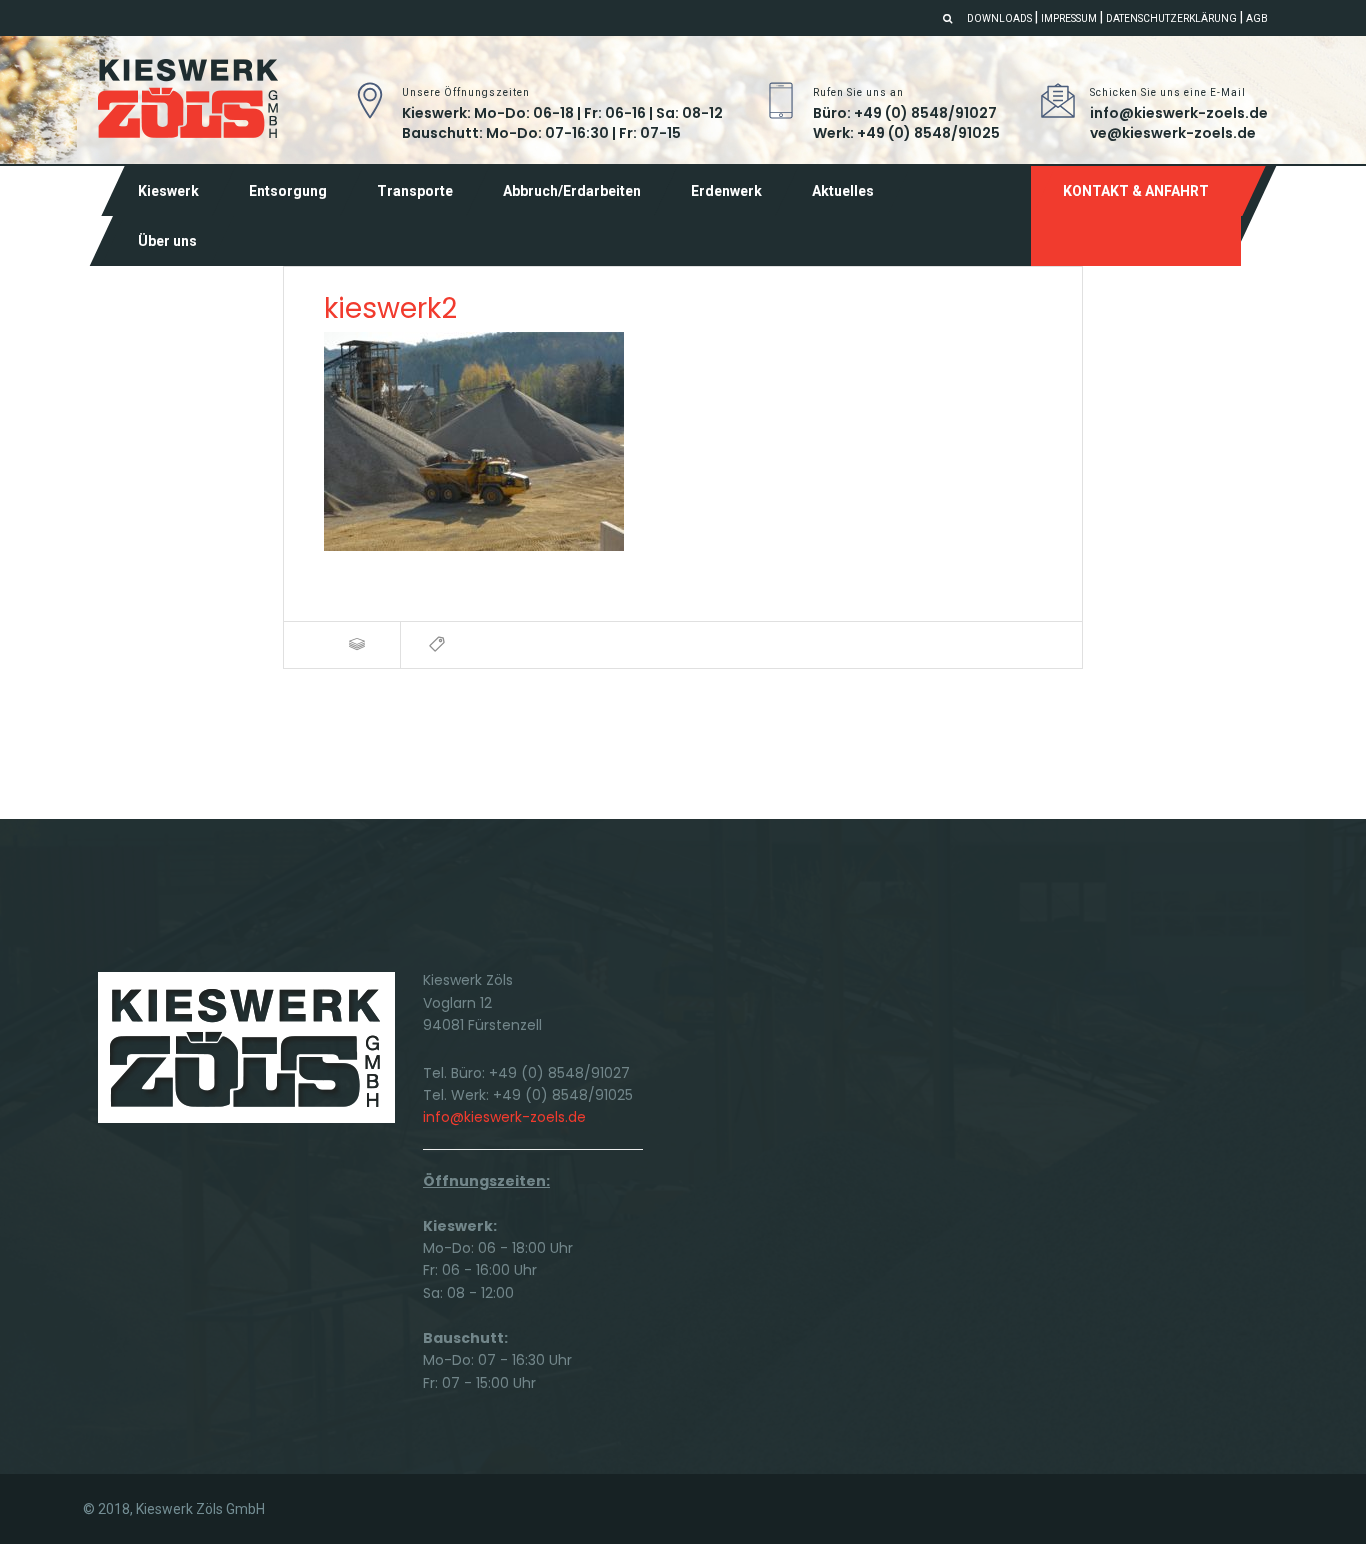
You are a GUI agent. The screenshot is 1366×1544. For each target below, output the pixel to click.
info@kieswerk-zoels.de (1179, 113)
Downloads (999, 18)
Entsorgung (288, 191)
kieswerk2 (390, 308)
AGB (1257, 18)
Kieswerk (168, 191)
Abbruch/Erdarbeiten (572, 191)
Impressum (1069, 18)
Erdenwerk (726, 191)
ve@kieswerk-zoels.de (1173, 133)
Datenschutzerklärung (1171, 18)
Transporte (415, 191)
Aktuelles (843, 191)
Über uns (167, 241)
